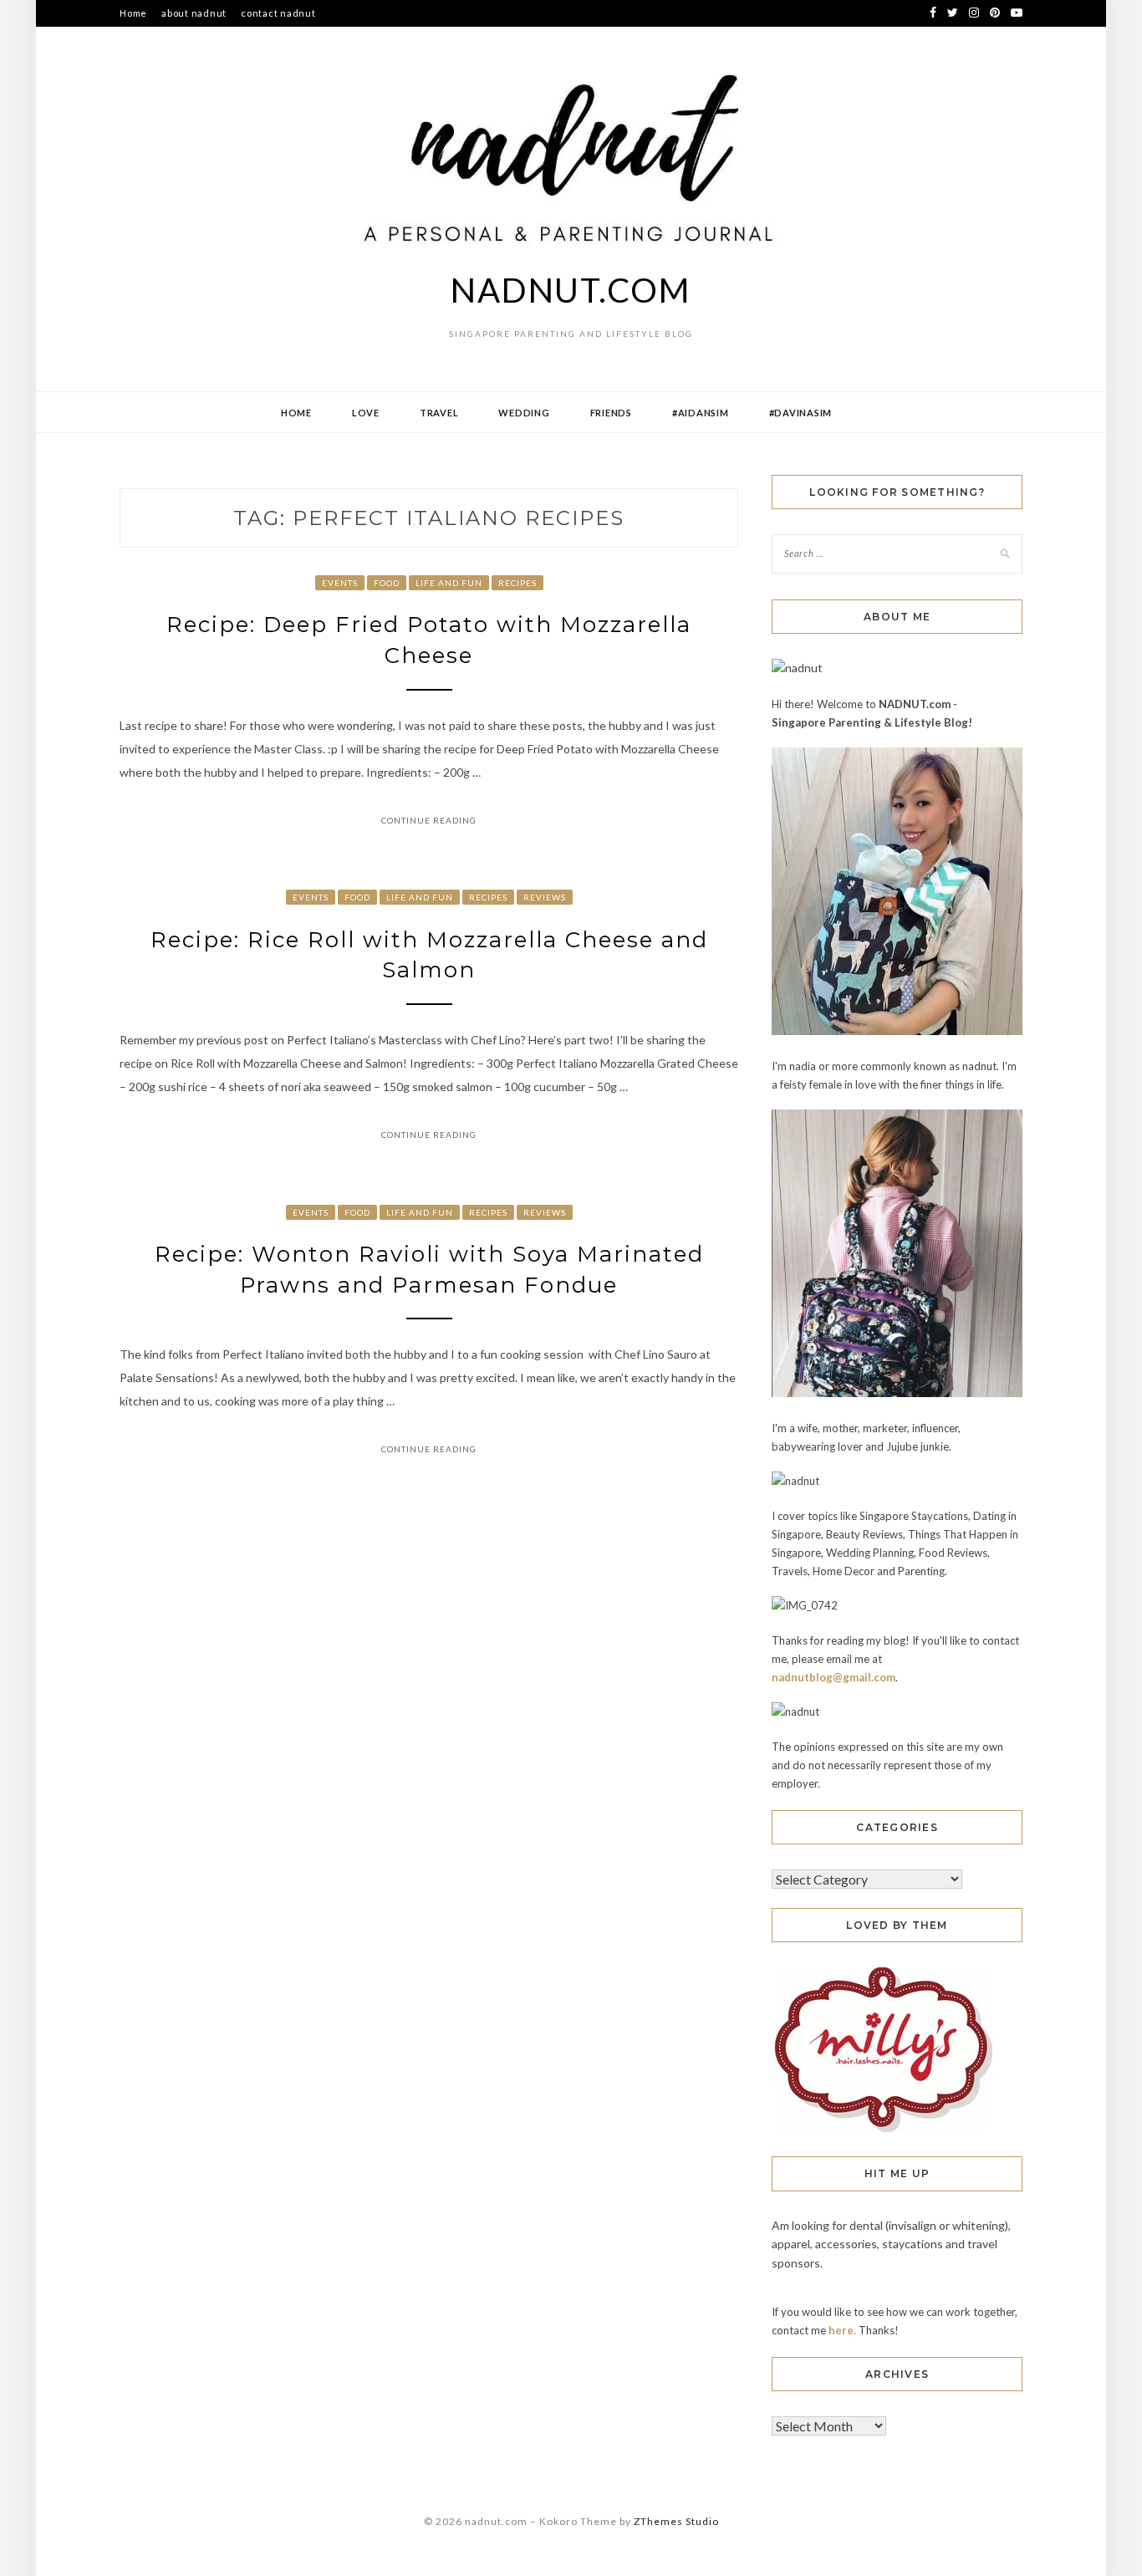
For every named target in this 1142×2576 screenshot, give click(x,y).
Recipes (517, 583)
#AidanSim (701, 413)
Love (366, 413)
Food (387, 583)
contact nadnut (278, 13)
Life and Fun (449, 583)
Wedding (524, 413)
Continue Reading (429, 820)
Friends (611, 413)
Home (133, 13)
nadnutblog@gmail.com (834, 1677)
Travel (439, 413)
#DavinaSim (801, 413)
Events (340, 583)
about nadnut (194, 13)
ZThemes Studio (676, 2521)
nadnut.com (571, 290)
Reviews (545, 897)
